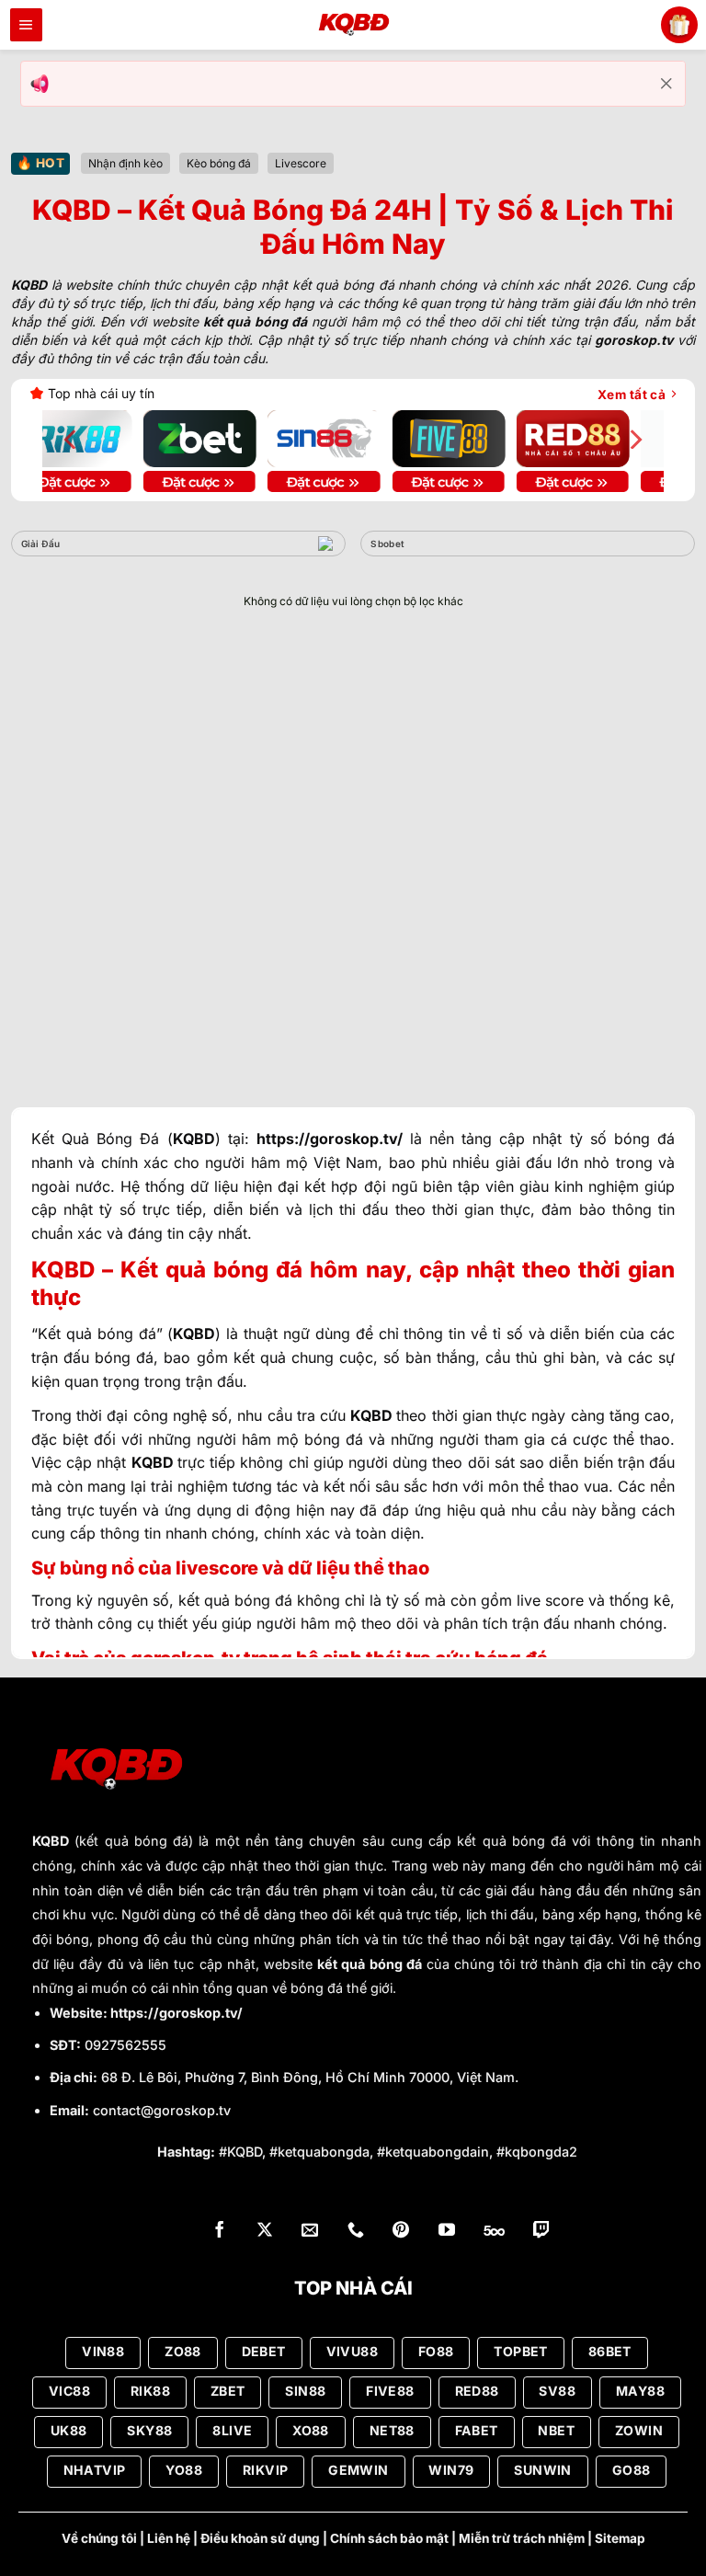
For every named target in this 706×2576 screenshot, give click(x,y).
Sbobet (387, 544)
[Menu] (26, 25)
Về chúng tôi (99, 2538)
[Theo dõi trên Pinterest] (401, 2232)
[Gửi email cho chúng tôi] (310, 2232)
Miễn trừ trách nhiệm (522, 2538)
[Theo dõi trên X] (265, 2232)
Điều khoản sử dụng (260, 2538)
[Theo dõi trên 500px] (494, 2232)
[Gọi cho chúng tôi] (356, 2232)
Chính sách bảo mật (389, 2538)
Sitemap (620, 2538)
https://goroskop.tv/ (176, 2013)
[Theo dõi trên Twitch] (541, 2232)
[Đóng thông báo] (666, 84)
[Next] (634, 439)
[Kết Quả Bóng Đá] (353, 25)
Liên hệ (169, 2538)
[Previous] (72, 439)
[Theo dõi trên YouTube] (447, 2232)
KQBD (51, 1841)
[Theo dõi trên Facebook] (220, 2232)
